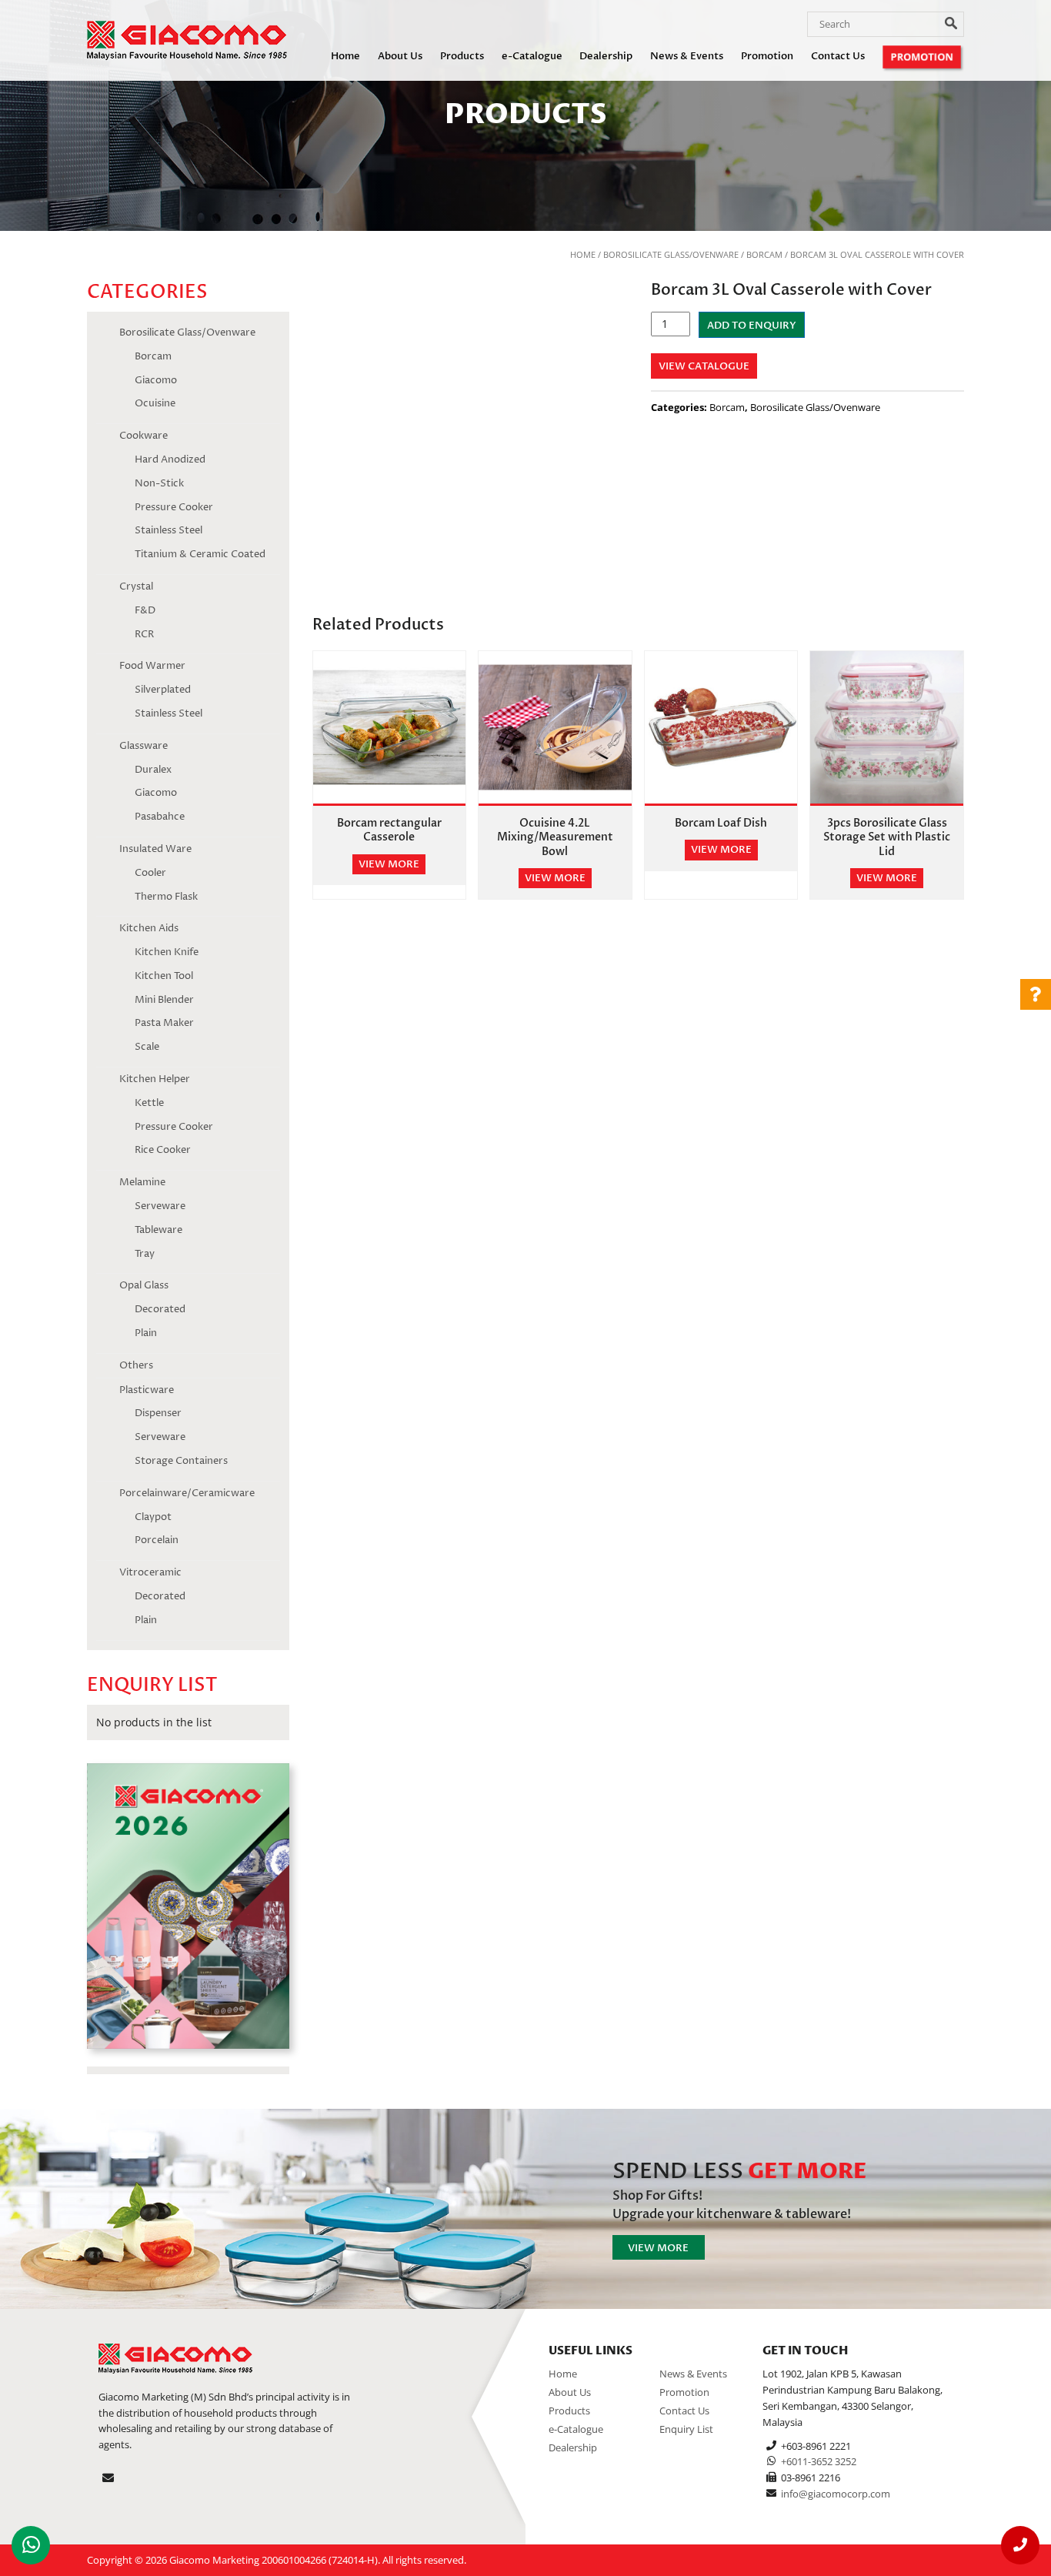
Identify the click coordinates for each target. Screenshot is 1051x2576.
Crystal (136, 586)
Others (136, 1365)
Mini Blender (164, 1000)
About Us (400, 56)
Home (345, 56)
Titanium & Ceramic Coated (200, 554)
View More (658, 2248)
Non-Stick (159, 483)
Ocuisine (155, 403)
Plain (146, 1333)
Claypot (153, 1517)
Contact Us (838, 56)
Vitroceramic (150, 1572)
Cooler (150, 873)
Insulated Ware (155, 849)
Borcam (764, 254)
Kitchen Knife (167, 952)
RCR (144, 634)
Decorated (160, 1309)
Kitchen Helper (155, 1079)
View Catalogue (704, 366)
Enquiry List (686, 2429)
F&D (145, 610)
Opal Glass (144, 1285)
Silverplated (163, 690)
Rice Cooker (163, 1150)
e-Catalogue (532, 56)
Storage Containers (181, 1461)
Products (462, 56)
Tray (145, 1254)
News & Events (687, 56)
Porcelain (157, 1540)
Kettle (149, 1103)
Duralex (153, 770)
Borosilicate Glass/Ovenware (671, 254)
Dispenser (158, 1413)
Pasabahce (160, 817)
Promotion (767, 56)
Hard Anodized (170, 459)
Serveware (160, 1206)
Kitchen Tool (164, 976)
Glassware (143, 746)
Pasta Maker (164, 1023)
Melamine (142, 1182)
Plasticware (147, 1390)
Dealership (606, 56)
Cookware (143, 436)
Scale (147, 1047)
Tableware (158, 1230)
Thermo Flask (166, 897)
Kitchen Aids (149, 928)
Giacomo (156, 380)
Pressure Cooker (174, 507)
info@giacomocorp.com (836, 2494)
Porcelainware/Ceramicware (187, 1493)
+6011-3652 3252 (819, 2461)
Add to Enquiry (752, 326)
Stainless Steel (168, 530)
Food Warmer (152, 666)
